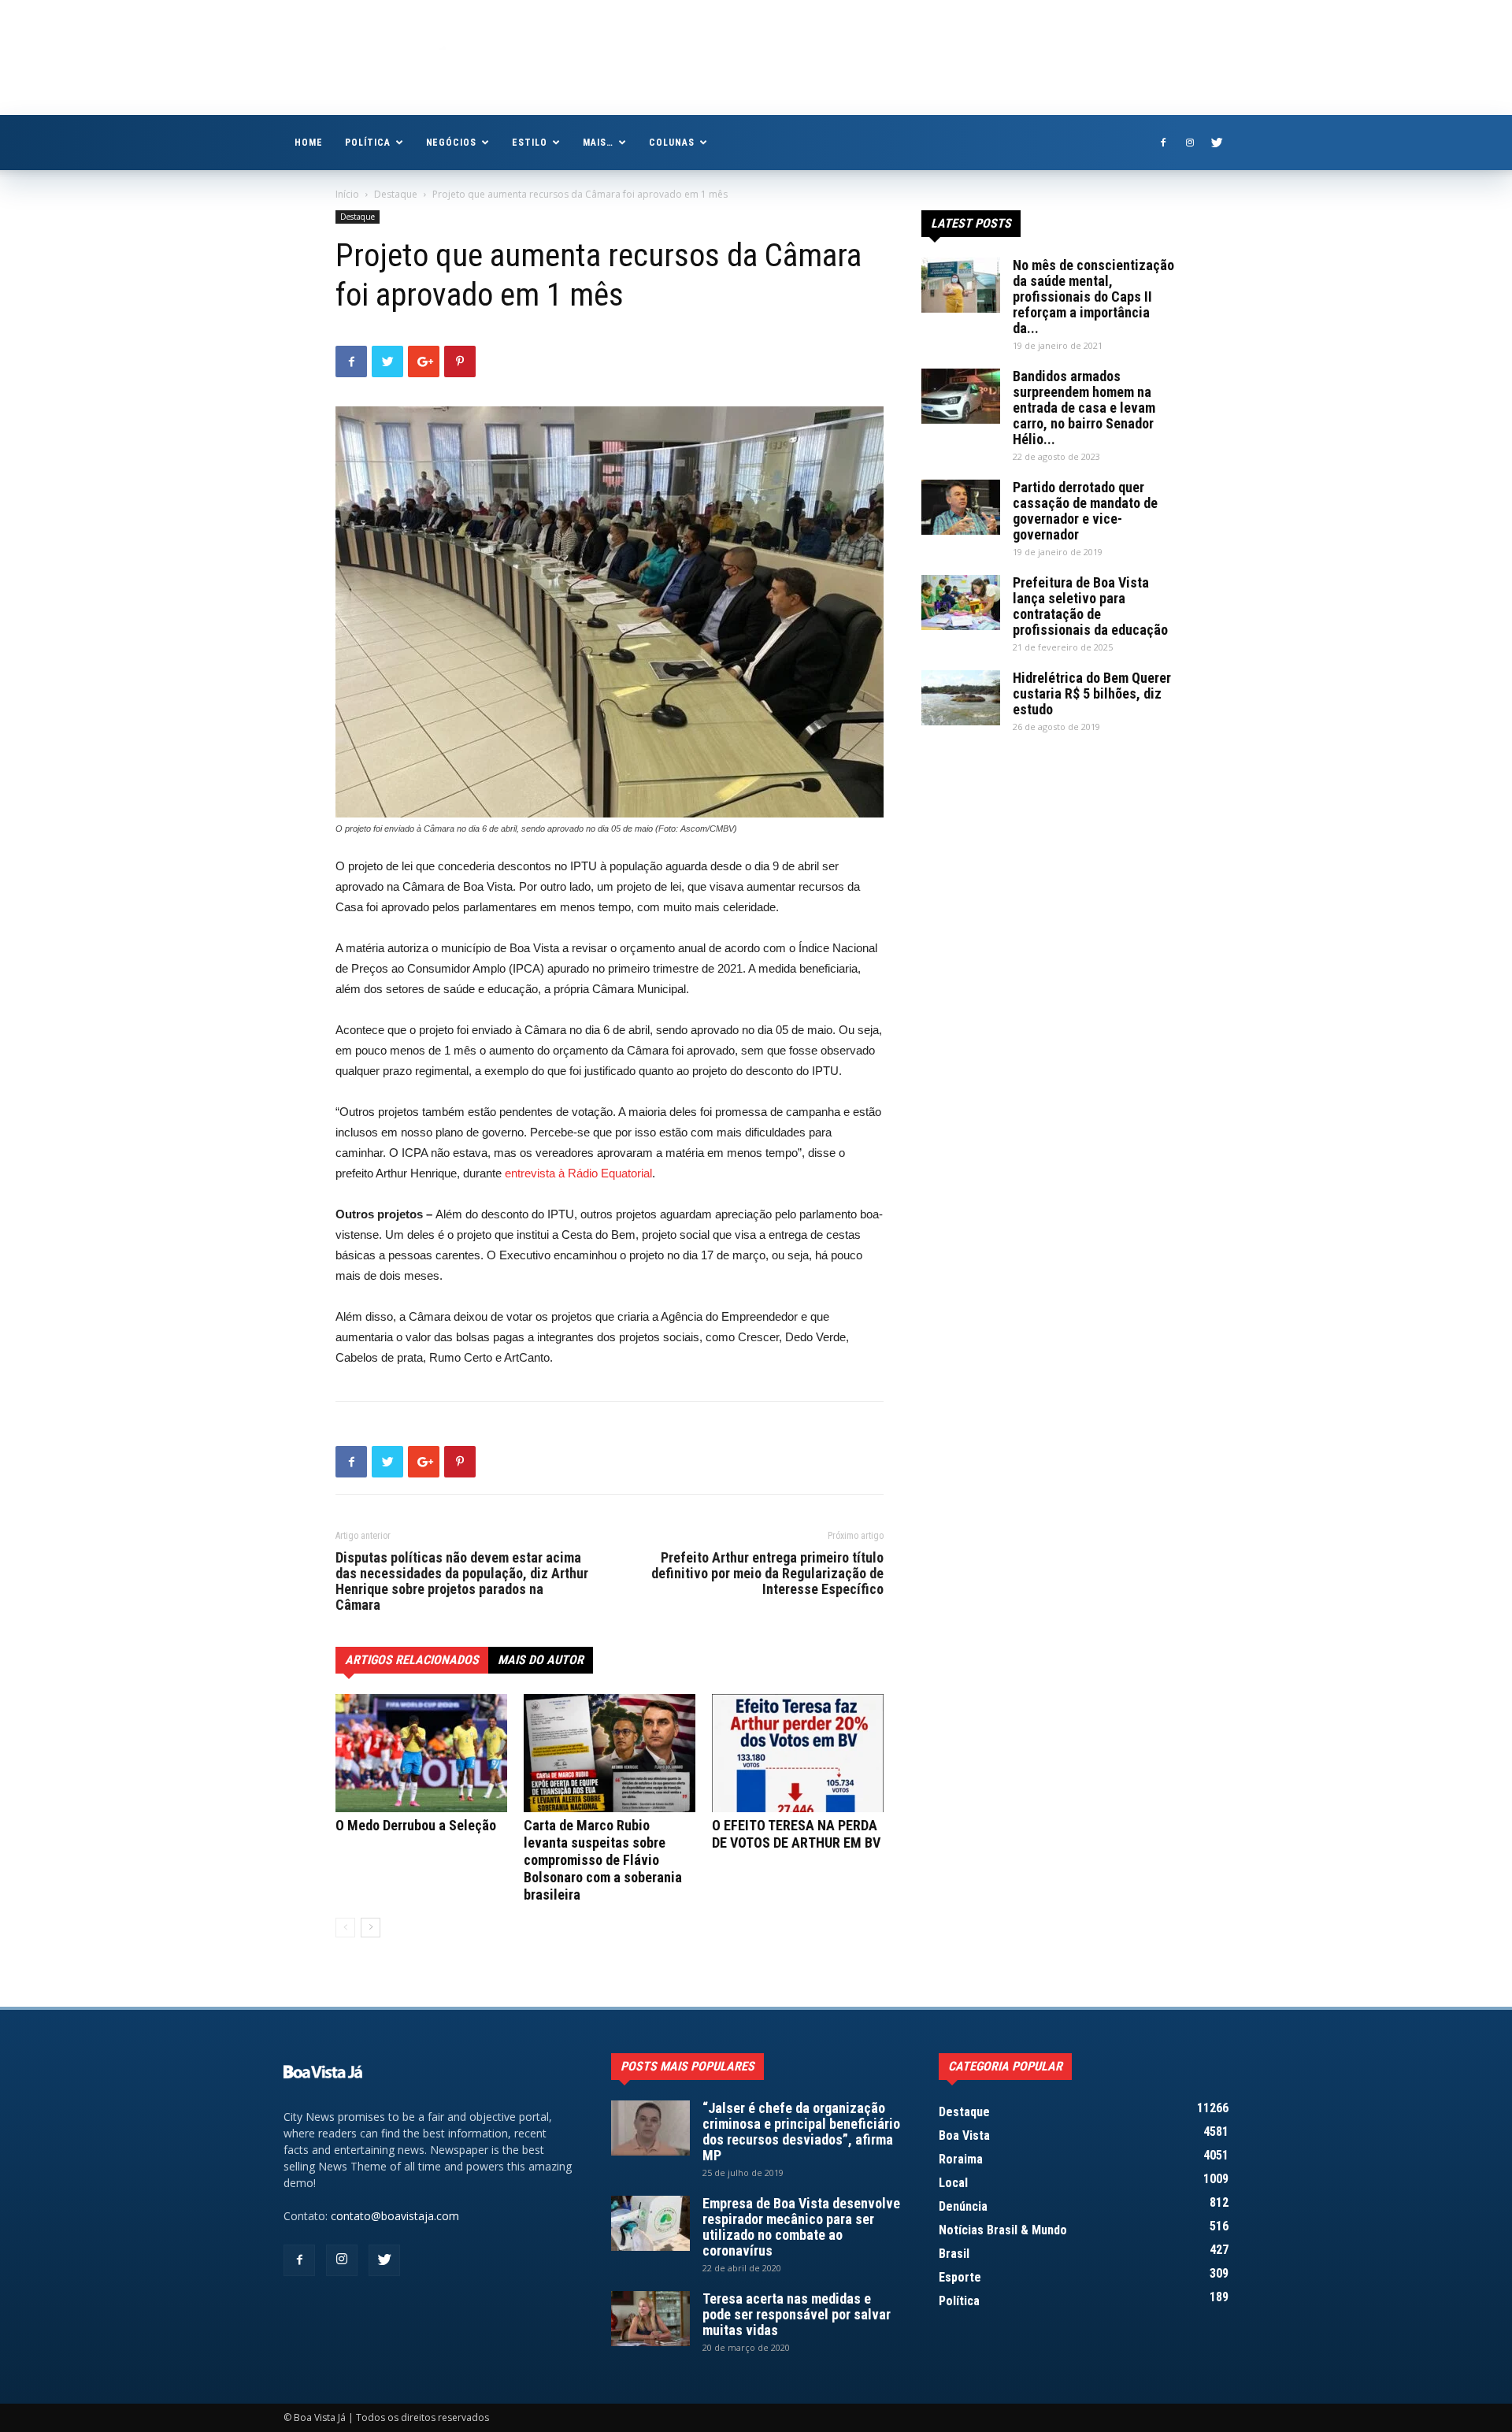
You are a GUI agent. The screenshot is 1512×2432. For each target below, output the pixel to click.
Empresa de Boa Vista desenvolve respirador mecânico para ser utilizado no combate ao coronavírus (801, 2227)
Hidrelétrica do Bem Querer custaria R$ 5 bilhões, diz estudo (1092, 693)
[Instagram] (1190, 143)
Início (347, 194)
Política (368, 143)
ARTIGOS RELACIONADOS (412, 1660)
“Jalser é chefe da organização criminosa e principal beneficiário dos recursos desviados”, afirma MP (801, 2132)
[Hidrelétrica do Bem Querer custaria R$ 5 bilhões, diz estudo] (961, 698)
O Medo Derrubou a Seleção (416, 1825)
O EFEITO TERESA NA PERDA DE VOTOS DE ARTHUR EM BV (796, 1834)
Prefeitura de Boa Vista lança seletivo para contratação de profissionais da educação (1090, 606)
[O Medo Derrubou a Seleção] (421, 1753)
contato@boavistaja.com (395, 2216)
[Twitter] (1217, 143)
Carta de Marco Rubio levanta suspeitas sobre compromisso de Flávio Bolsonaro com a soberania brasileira (603, 1860)
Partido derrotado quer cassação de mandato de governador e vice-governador (1085, 511)
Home (309, 143)
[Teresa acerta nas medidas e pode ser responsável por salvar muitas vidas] (650, 2319)
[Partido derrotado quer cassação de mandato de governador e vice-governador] (961, 507)
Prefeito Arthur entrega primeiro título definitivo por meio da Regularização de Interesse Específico (767, 1574)
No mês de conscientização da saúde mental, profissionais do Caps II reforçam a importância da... (1093, 297)
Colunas (672, 143)
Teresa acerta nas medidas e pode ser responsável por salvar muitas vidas (797, 2314)
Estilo (530, 143)
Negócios (452, 143)
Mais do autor (541, 1660)
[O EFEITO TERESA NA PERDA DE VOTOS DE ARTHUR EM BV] (798, 1753)
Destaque (396, 194)
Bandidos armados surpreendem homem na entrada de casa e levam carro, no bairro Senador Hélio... (1084, 408)
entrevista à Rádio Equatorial (578, 1173)
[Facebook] (1163, 143)
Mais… (598, 143)
